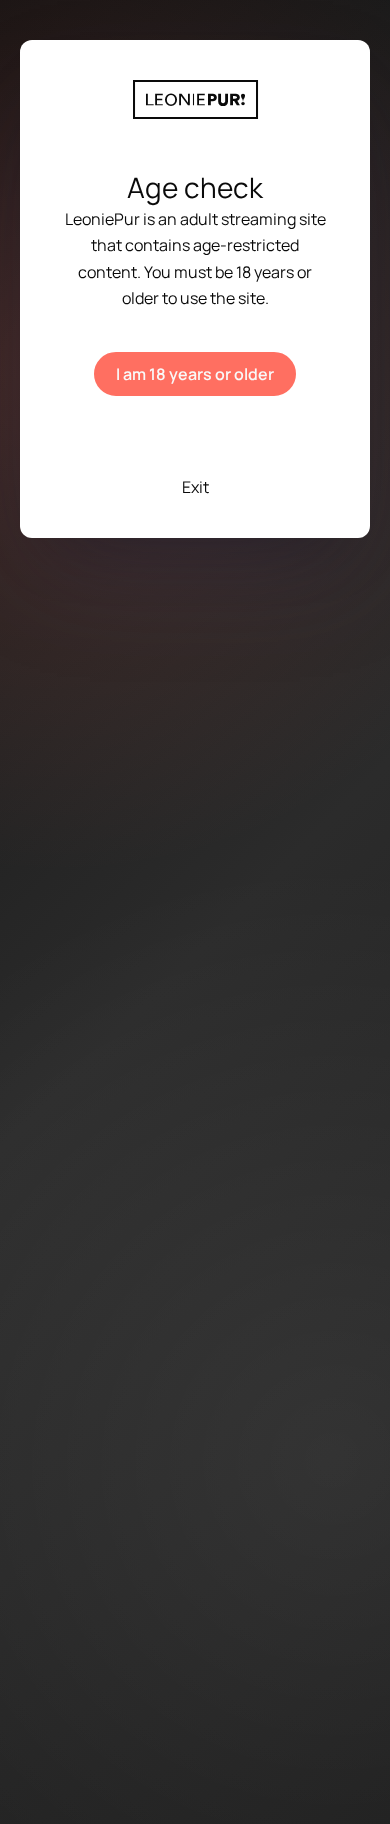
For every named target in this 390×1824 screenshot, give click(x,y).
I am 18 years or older (195, 374)
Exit (195, 487)
